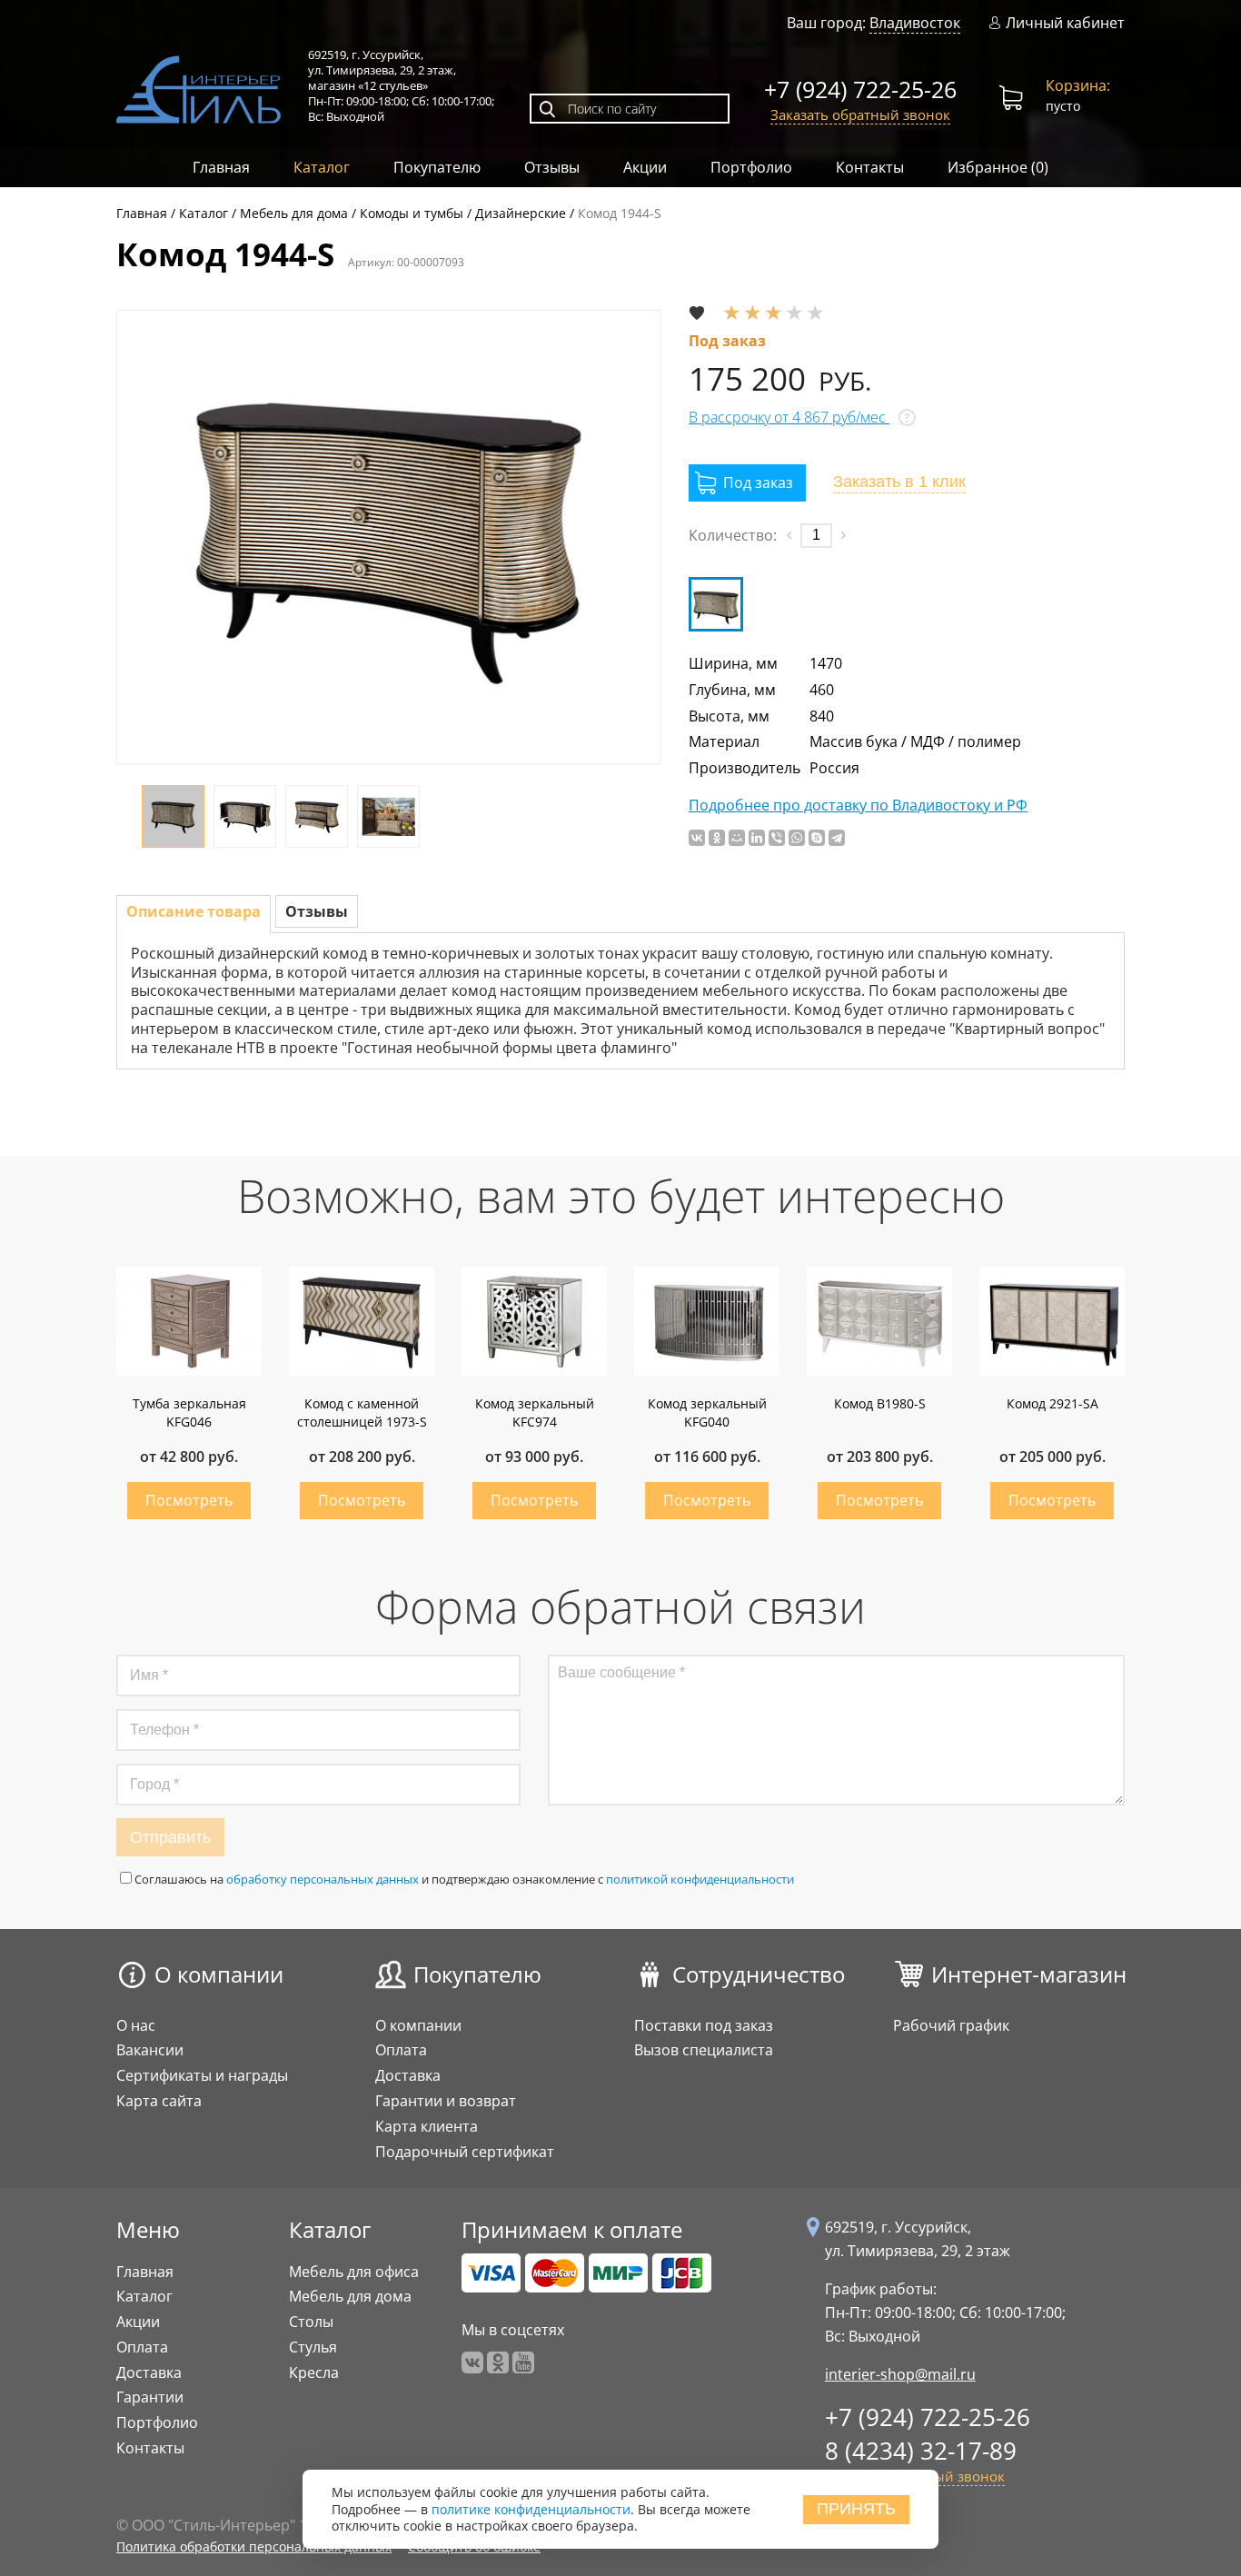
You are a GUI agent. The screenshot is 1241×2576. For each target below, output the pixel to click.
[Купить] (747, 483)
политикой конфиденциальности (700, 1879)
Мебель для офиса (354, 2272)
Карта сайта (159, 2101)
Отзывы (552, 167)
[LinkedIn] (757, 838)
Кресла (314, 2372)
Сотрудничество (759, 1974)
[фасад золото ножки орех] (716, 604)
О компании (219, 1974)
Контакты (870, 167)
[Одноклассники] (717, 838)
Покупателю (437, 167)
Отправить (170, 1837)
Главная (221, 167)
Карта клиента (427, 2126)
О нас (136, 2025)
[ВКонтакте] (697, 838)
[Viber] (777, 838)
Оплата (401, 2050)
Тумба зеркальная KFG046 (189, 1412)
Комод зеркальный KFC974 (535, 1412)
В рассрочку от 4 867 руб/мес (789, 417)
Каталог (322, 167)
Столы (311, 2322)
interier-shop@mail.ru (900, 2374)
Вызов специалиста (704, 2050)
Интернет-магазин (1029, 1974)
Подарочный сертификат (465, 2152)
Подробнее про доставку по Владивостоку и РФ (858, 806)
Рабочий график (951, 2025)
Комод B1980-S (880, 1403)
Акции (645, 167)
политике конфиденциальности (531, 2509)
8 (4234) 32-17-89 (921, 2451)
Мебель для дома (350, 2296)
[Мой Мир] (737, 838)
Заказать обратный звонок (860, 114)
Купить (189, 1501)
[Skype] (817, 838)
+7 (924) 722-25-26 (860, 89)
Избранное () (998, 167)
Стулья (313, 2347)
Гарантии (150, 2397)
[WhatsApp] (797, 838)
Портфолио (751, 167)
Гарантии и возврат (446, 2101)
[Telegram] (837, 838)
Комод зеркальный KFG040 (707, 1412)
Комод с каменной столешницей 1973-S (362, 1412)
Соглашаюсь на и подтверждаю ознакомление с (464, 1879)
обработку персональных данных (323, 1879)
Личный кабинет (1065, 23)
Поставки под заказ (704, 2025)
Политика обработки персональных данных (254, 2546)
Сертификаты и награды (202, 2075)
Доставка (408, 2075)
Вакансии (150, 2050)
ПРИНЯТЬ (856, 2509)
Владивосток (915, 23)
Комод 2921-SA (1052, 1403)
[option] (389, 537)
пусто (1078, 95)
